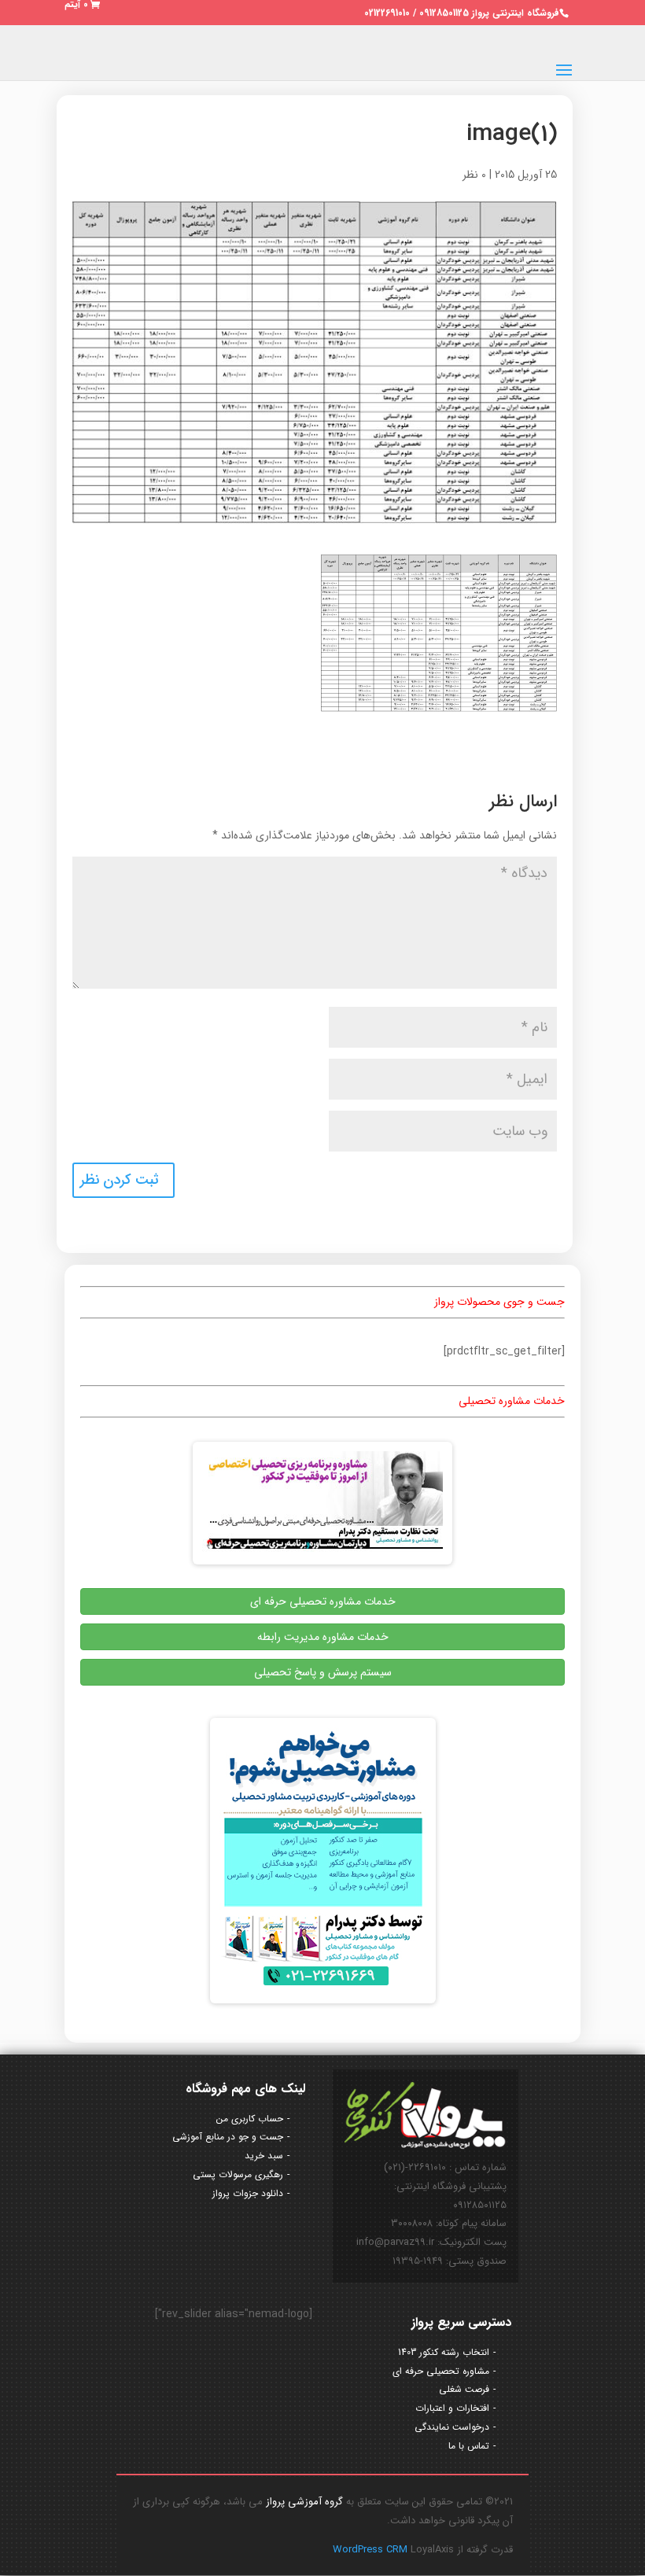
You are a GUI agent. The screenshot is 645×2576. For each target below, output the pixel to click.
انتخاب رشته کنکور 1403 (444, 2352)
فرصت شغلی (464, 2389)
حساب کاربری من (250, 2119)
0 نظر (474, 175)
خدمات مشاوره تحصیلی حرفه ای (323, 1601)
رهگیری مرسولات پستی (238, 2174)
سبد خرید (264, 2156)
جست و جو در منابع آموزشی (228, 2137)
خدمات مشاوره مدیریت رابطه (323, 1637)
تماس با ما (469, 2446)
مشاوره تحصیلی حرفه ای (441, 2371)
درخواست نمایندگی (452, 2427)
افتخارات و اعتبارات (452, 2408)
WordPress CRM (372, 2550)
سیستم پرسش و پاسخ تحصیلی (323, 1672)
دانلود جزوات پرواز (248, 2193)
